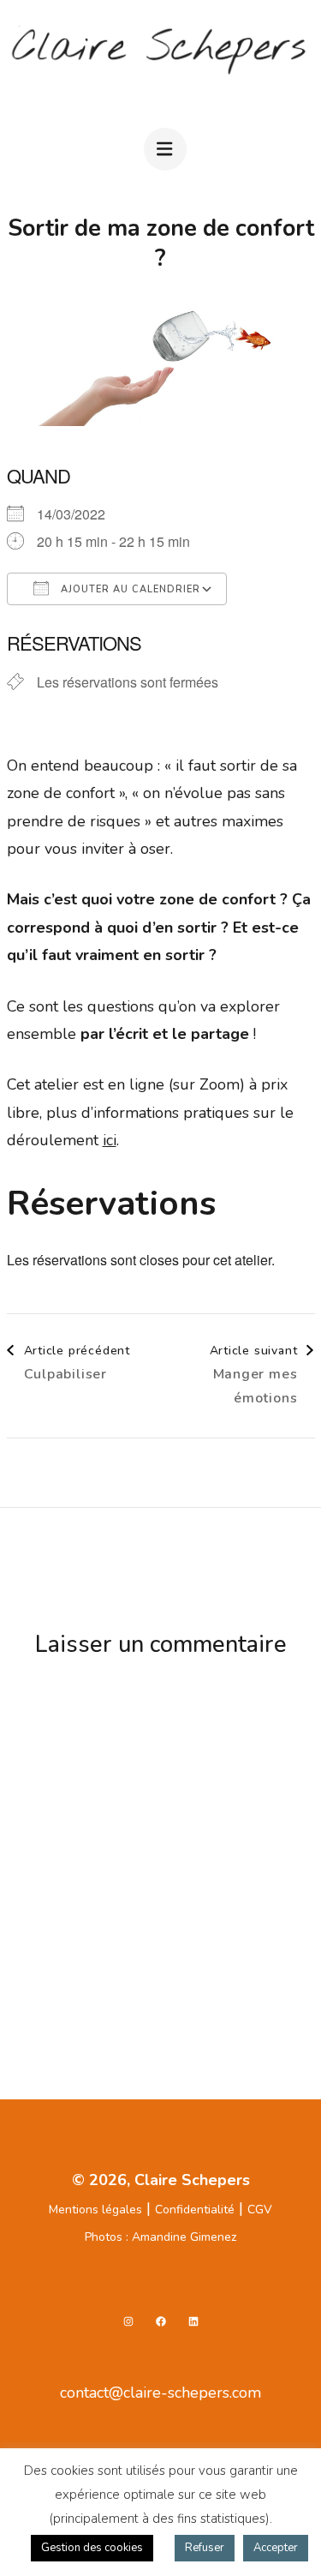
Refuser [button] (205, 2548)
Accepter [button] (276, 2548)
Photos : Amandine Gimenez (160, 2237)
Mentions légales (95, 2210)
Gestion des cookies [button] (92, 2548)
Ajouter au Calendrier (129, 589)
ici (110, 1140)
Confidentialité (195, 2210)
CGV (260, 2210)
